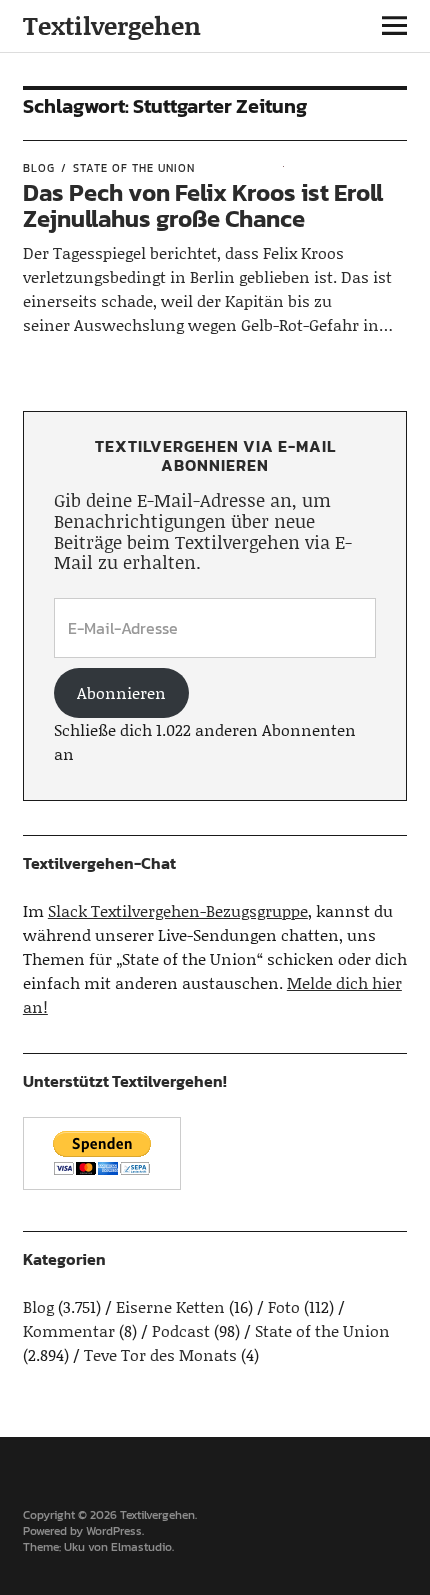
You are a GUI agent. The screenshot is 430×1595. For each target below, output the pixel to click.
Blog (39, 168)
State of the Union (134, 168)
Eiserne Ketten (170, 1306)
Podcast (181, 1330)
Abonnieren (121, 692)
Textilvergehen (112, 25)
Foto (284, 1306)
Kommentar (69, 1330)
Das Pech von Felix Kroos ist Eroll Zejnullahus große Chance (203, 205)
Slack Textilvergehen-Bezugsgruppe (178, 910)
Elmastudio (141, 1547)
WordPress (114, 1531)
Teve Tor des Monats (160, 1354)
